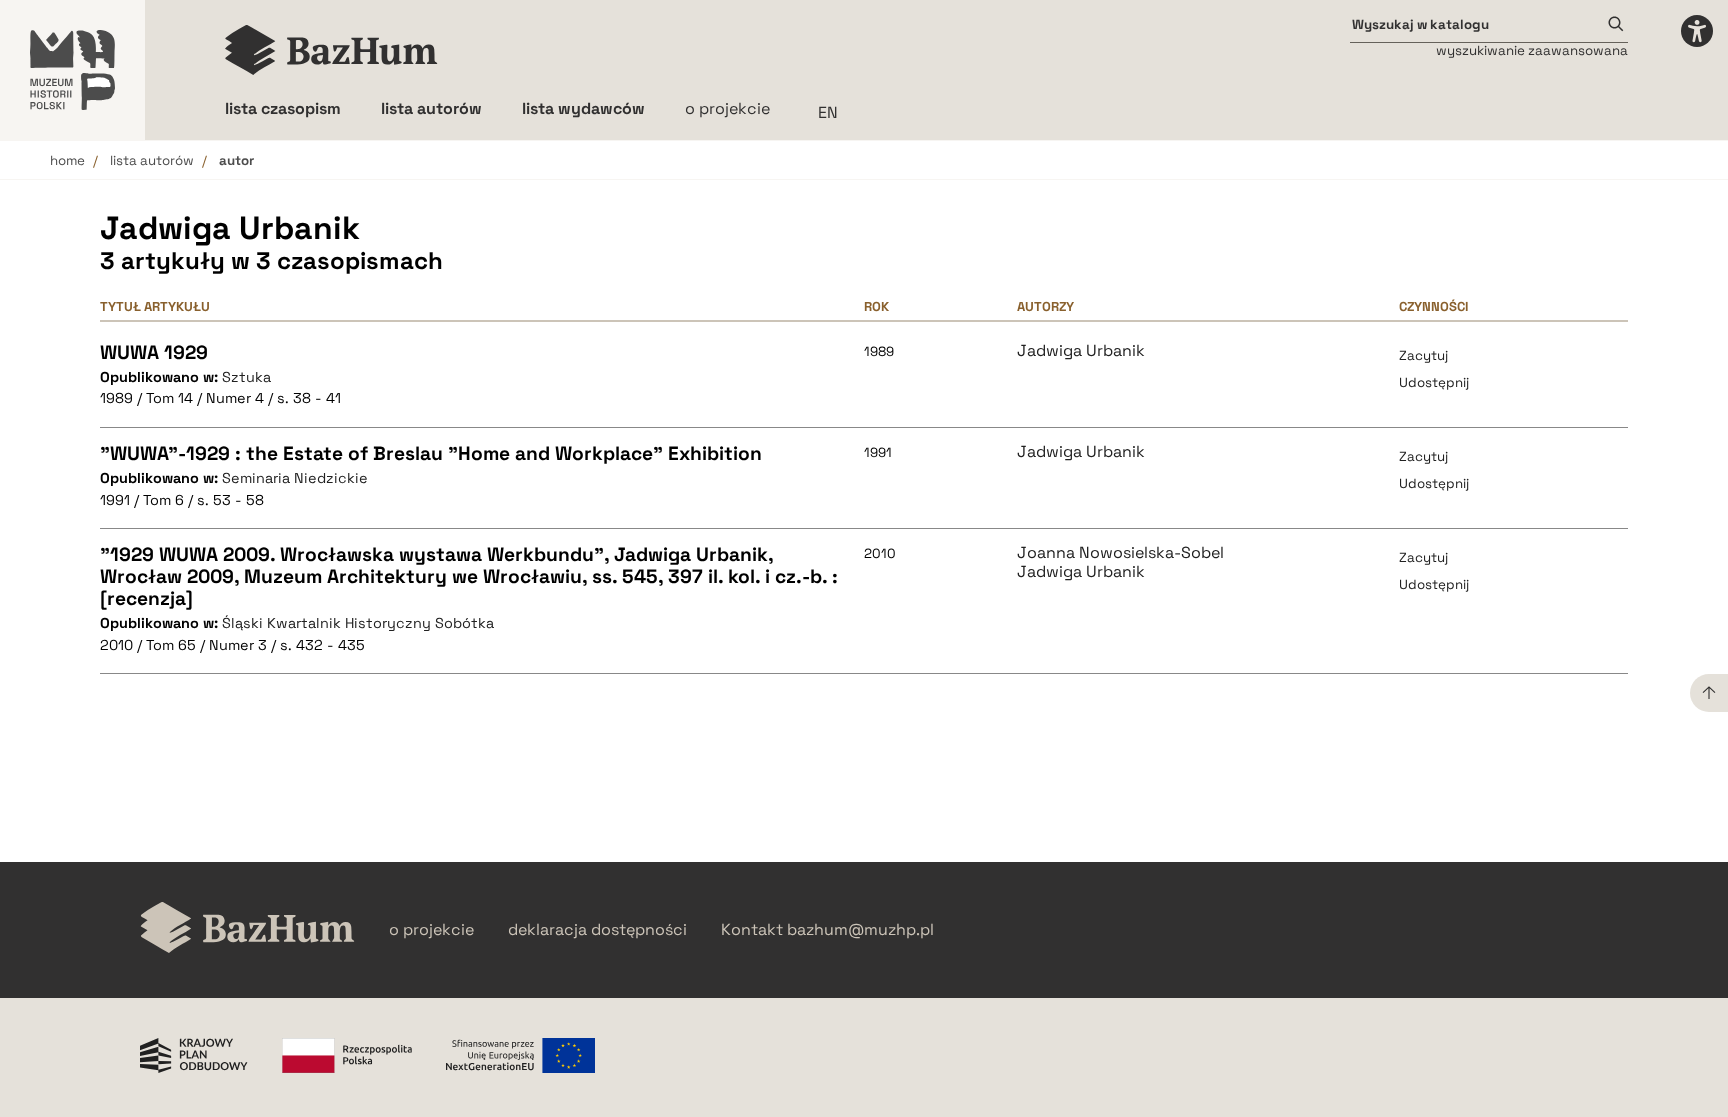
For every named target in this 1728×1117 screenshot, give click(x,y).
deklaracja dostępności (597, 930)
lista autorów (152, 160)
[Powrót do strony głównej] (247, 929)
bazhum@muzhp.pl (860, 930)
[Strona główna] (331, 50)
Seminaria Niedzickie (295, 478)
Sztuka (246, 377)
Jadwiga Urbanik (1081, 351)
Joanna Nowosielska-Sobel (1120, 553)
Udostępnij (1434, 382)
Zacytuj (1423, 355)
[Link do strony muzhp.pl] (72, 70)
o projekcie (727, 108)
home (67, 160)
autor (236, 160)
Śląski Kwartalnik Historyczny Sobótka (358, 623)
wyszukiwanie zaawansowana (1532, 50)
